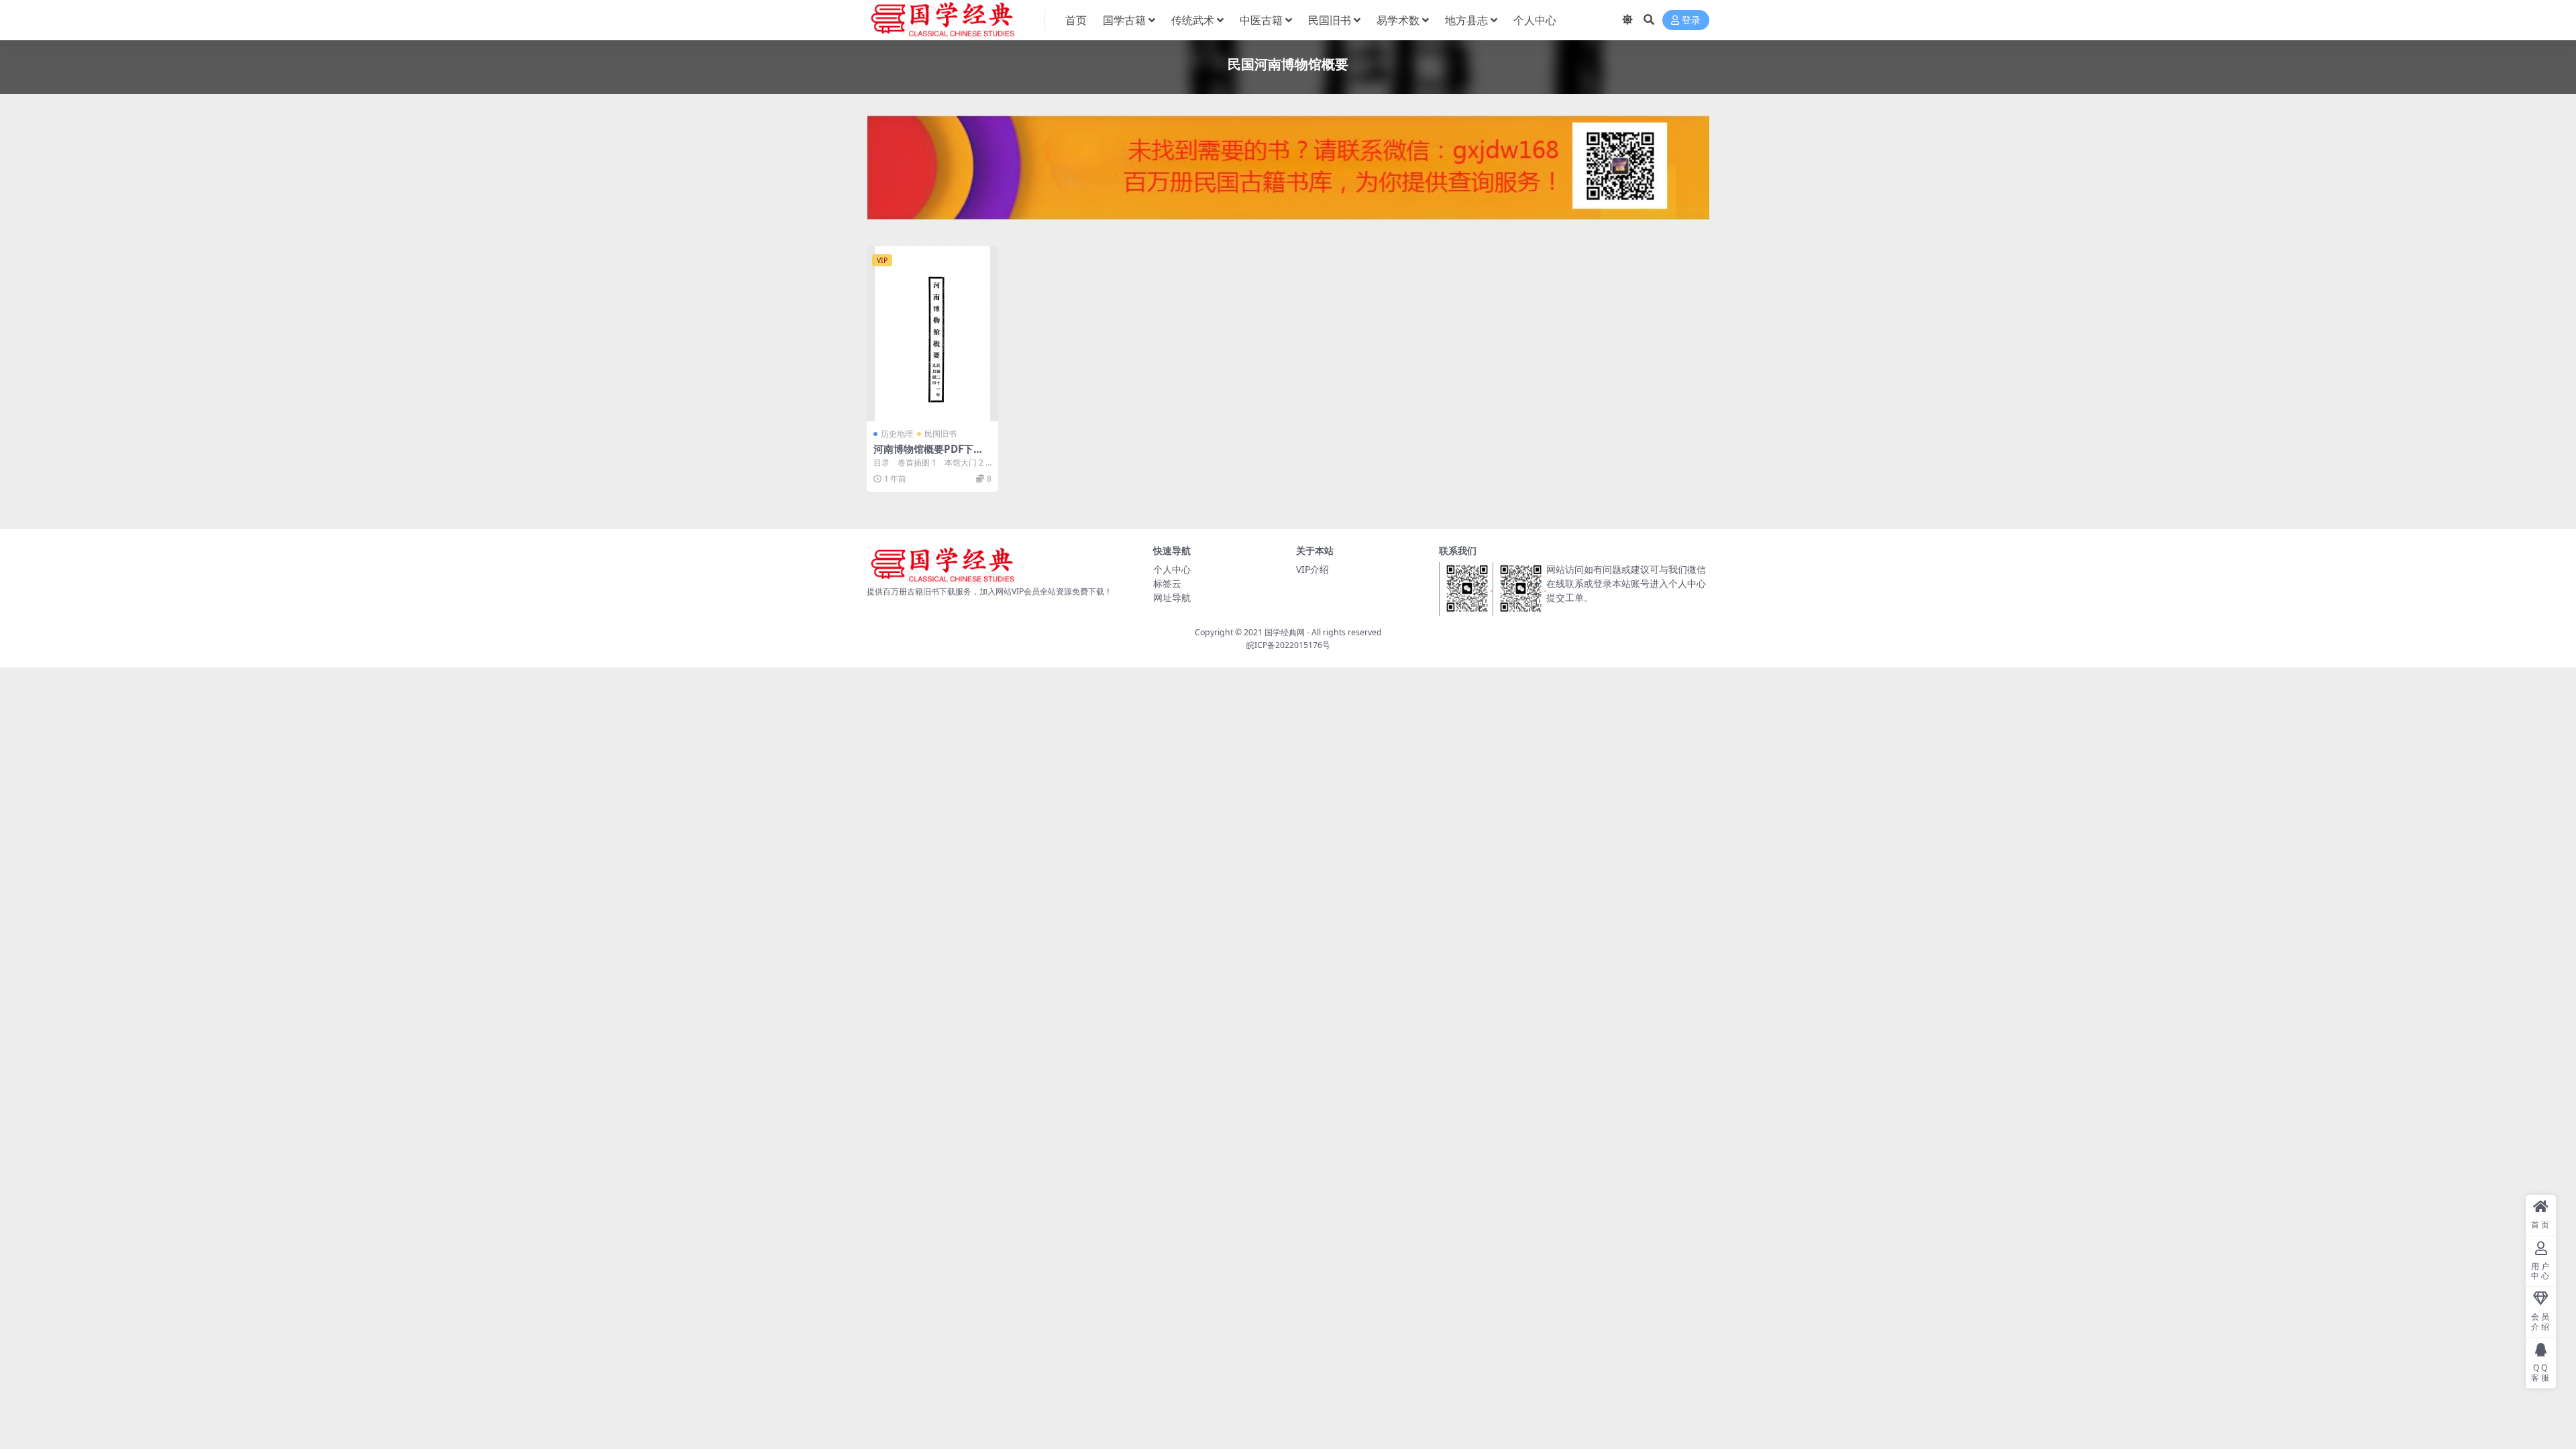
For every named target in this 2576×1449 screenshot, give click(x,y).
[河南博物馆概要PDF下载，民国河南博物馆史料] (932, 334)
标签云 (1167, 583)
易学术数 (1398, 20)
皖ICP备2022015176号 (1288, 645)
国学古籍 (1124, 20)
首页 (1076, 20)
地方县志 (1466, 20)
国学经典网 (1285, 632)
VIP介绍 (1312, 569)
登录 (1691, 20)
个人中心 (1535, 20)
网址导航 (1172, 597)
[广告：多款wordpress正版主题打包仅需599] (1288, 171)
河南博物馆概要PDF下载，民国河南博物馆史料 (929, 455)
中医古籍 (1261, 20)
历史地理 (897, 434)
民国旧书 (1330, 20)
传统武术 (1193, 20)
